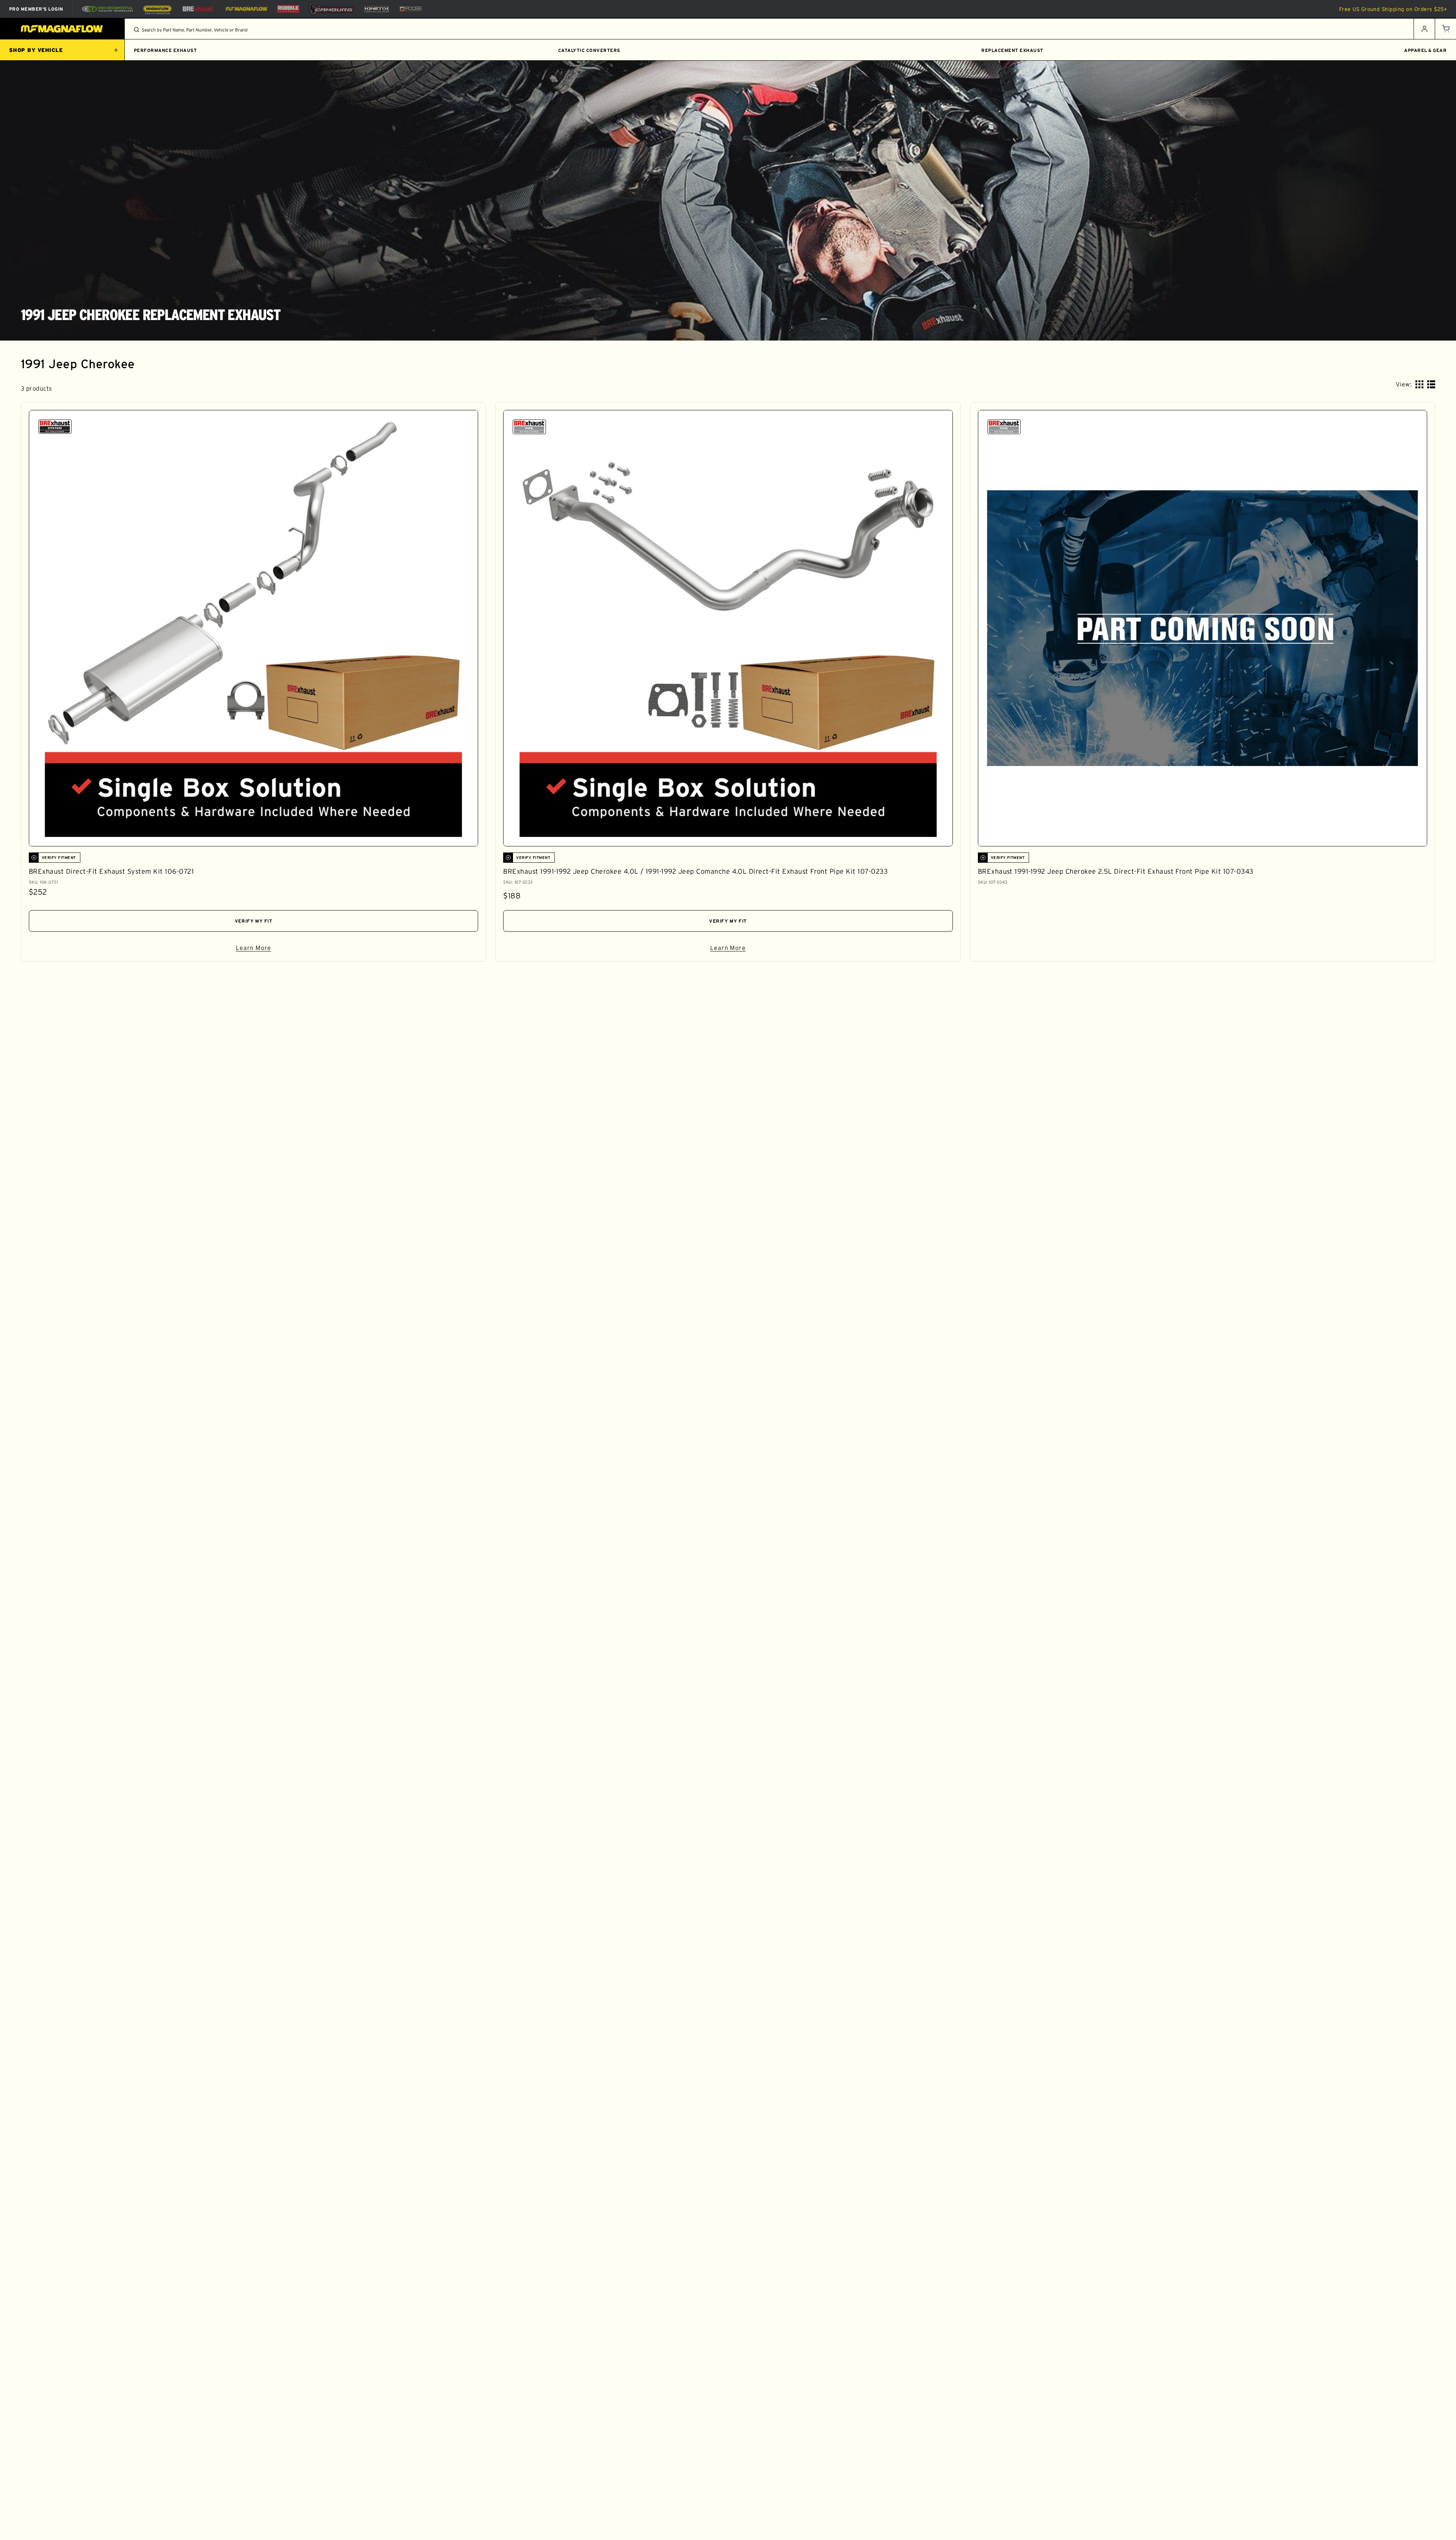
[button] (1445, 29)
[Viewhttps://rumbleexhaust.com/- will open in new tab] (288, 9)
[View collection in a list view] (1431, 384)
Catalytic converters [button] (589, 50)
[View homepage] (62, 29)
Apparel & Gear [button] (1425, 50)
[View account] (1424, 29)
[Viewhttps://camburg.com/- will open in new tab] (331, 9)
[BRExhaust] (198, 9)
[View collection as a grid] (1419, 384)
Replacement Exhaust (1012, 50)
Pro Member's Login (36, 9)
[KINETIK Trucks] (377, 9)
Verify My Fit (254, 921)
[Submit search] (136, 30)
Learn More (329, 949)
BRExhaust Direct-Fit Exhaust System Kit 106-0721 (111, 871)
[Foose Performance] (411, 9)
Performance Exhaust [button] (165, 50)
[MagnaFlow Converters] (157, 9)
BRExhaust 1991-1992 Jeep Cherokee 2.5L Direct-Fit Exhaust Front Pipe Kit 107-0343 (1116, 871)
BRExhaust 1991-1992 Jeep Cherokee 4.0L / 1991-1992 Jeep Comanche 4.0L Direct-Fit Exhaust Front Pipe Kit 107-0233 (695, 871)
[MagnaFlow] (246, 9)
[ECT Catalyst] (107, 9)
